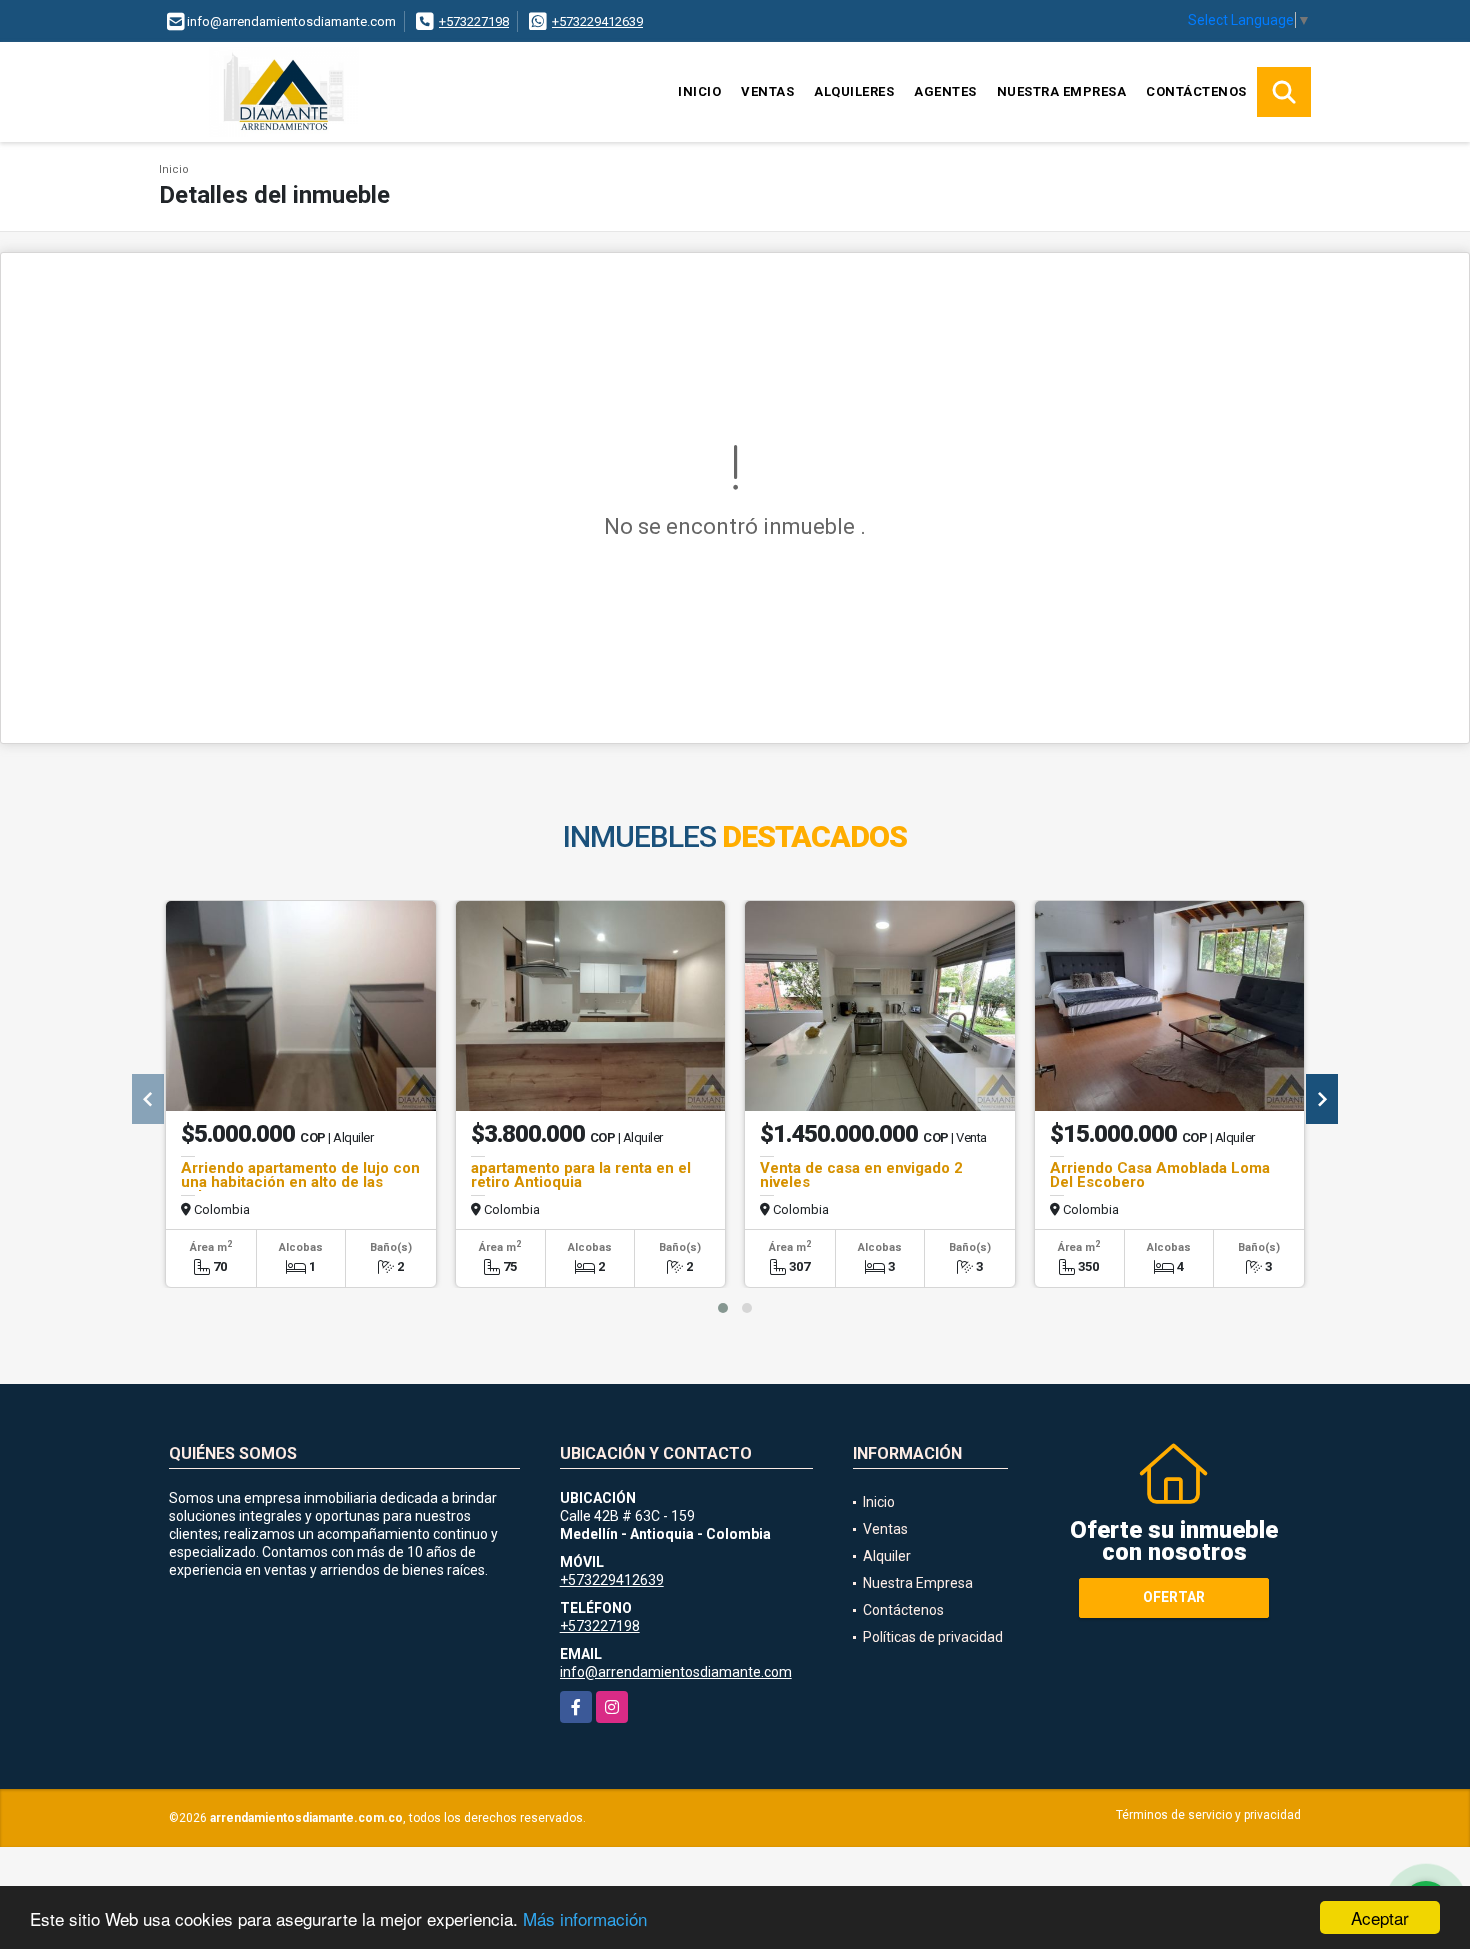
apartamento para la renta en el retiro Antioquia (581, 1175)
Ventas (767, 91)
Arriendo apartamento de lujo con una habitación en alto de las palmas (300, 1182)
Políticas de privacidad (933, 1637)
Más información (585, 1918)
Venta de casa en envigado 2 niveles (861, 1175)
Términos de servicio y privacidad (1208, 1815)
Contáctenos (1196, 91)
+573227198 (474, 21)
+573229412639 (597, 21)
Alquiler (887, 1556)
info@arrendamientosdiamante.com (676, 1672)
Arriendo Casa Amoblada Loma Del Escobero (1160, 1175)
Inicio (699, 91)
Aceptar (1380, 1917)
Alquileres (854, 91)
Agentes (945, 91)
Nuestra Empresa (1062, 91)
